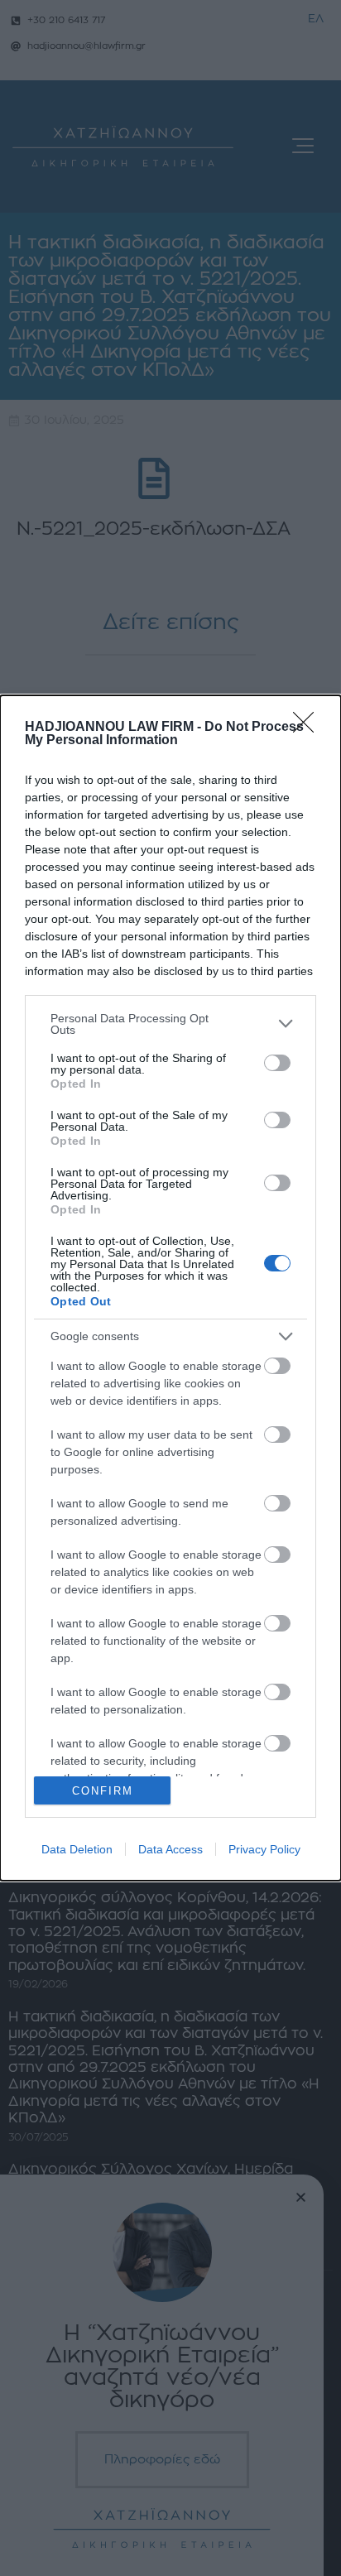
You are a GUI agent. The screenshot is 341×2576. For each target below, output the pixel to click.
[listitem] (170, 1024)
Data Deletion (77, 1849)
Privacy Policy (264, 1849)
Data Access (170, 1849)
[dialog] (170, 1288)
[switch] (277, 1063)
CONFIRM (103, 1791)
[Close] (309, 728)
